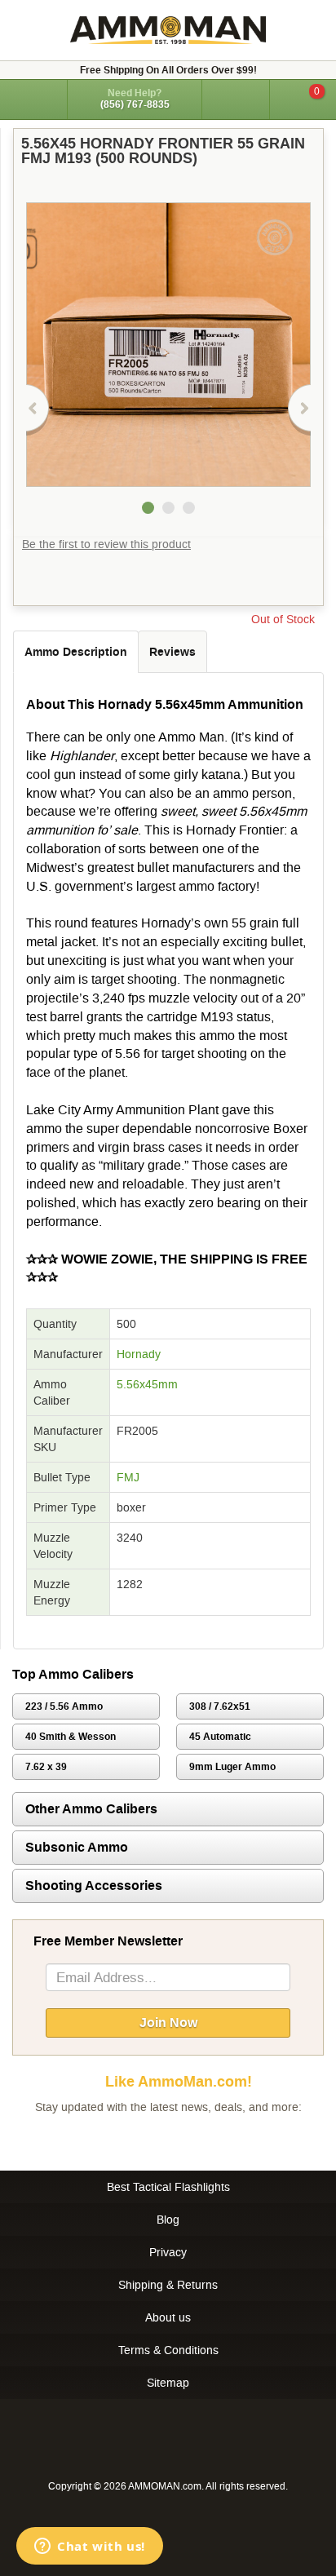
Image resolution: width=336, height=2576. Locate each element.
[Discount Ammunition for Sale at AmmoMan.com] (168, 30)
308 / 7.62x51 (220, 1706)
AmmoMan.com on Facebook (164, 2140)
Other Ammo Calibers (91, 1809)
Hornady (139, 1354)
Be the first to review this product (106, 544)
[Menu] (33, 98)
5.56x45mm (147, 1384)
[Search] (235, 100)
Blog (168, 2220)
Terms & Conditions (168, 2350)
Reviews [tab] (172, 652)
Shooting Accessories (94, 1886)
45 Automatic (220, 1737)
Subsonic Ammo (77, 1847)
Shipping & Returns (168, 2285)
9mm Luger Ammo (232, 1767)
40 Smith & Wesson (71, 1737)
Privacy (168, 2252)
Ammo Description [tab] (76, 652)
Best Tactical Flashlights (168, 2187)
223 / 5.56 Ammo (64, 1706)
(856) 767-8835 (135, 104)
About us (168, 2317)
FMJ (128, 1477)
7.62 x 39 (46, 1767)
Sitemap (168, 2383)
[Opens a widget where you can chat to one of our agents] (90, 2547)
